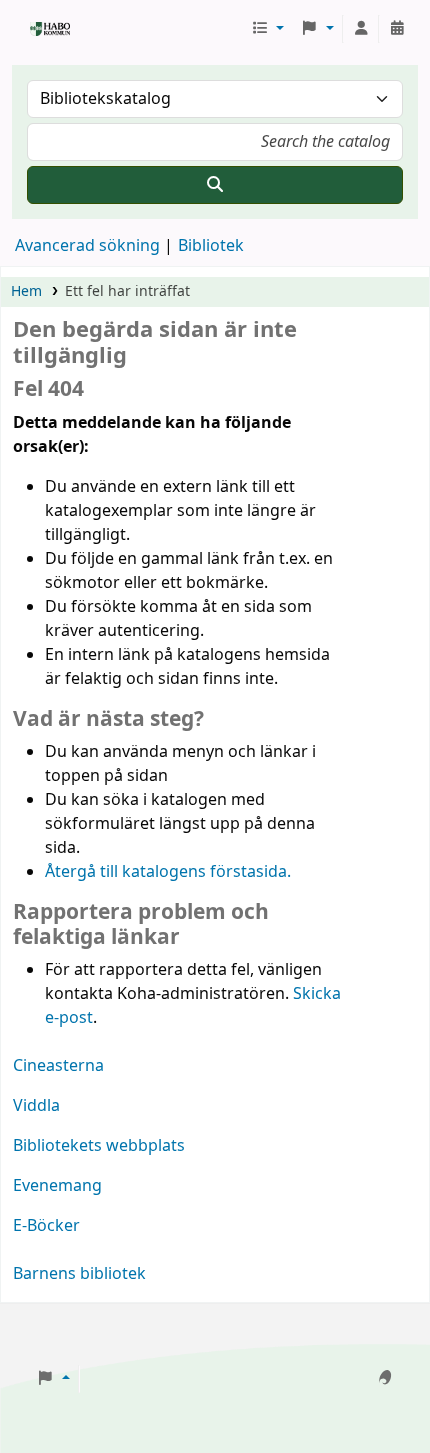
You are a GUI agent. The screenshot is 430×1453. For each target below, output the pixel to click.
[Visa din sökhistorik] (397, 29)
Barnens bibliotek (79, 1274)
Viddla (36, 1106)
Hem (26, 291)
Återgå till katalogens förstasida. (168, 872)
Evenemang (57, 1186)
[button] (268, 29)
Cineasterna (58, 1066)
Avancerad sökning (87, 246)
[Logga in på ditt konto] (361, 29)
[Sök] (215, 185)
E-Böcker (46, 1226)
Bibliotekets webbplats (99, 1146)
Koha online (37, 29)
